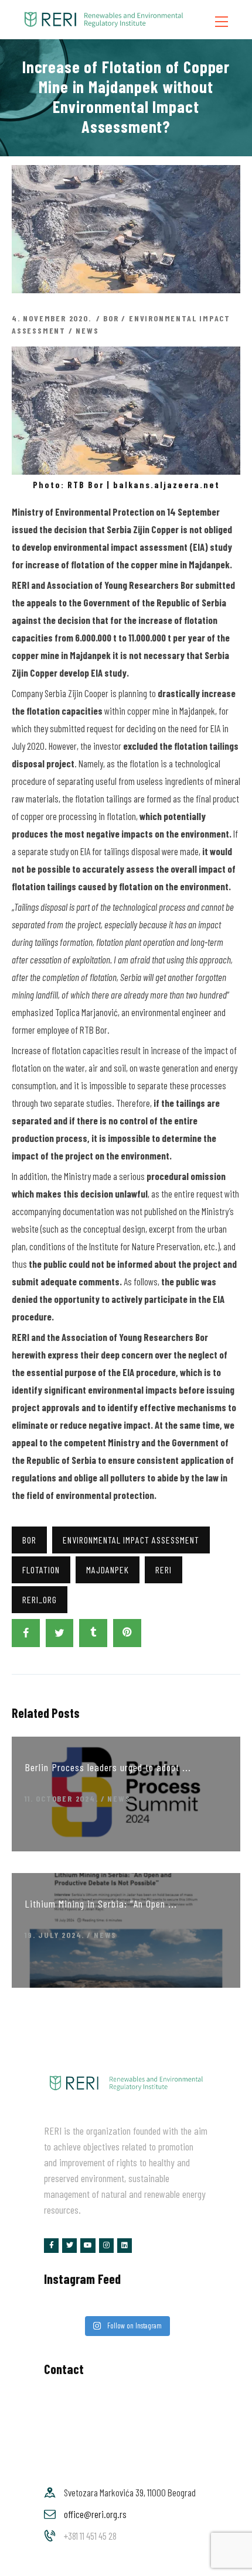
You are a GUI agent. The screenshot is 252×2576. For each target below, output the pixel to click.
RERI (164, 1570)
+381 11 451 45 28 (90, 2536)
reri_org (40, 1599)
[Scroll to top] (227, 2564)
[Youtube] (88, 2246)
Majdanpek (108, 1570)
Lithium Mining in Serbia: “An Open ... (101, 1903)
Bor (111, 318)
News (87, 330)
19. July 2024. (55, 1935)
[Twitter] (69, 2246)
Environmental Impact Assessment (131, 1540)
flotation (41, 1570)
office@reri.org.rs (95, 2514)
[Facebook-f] (51, 2246)
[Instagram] (106, 2246)
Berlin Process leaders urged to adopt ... (108, 1767)
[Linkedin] (125, 2246)
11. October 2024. (62, 1798)
